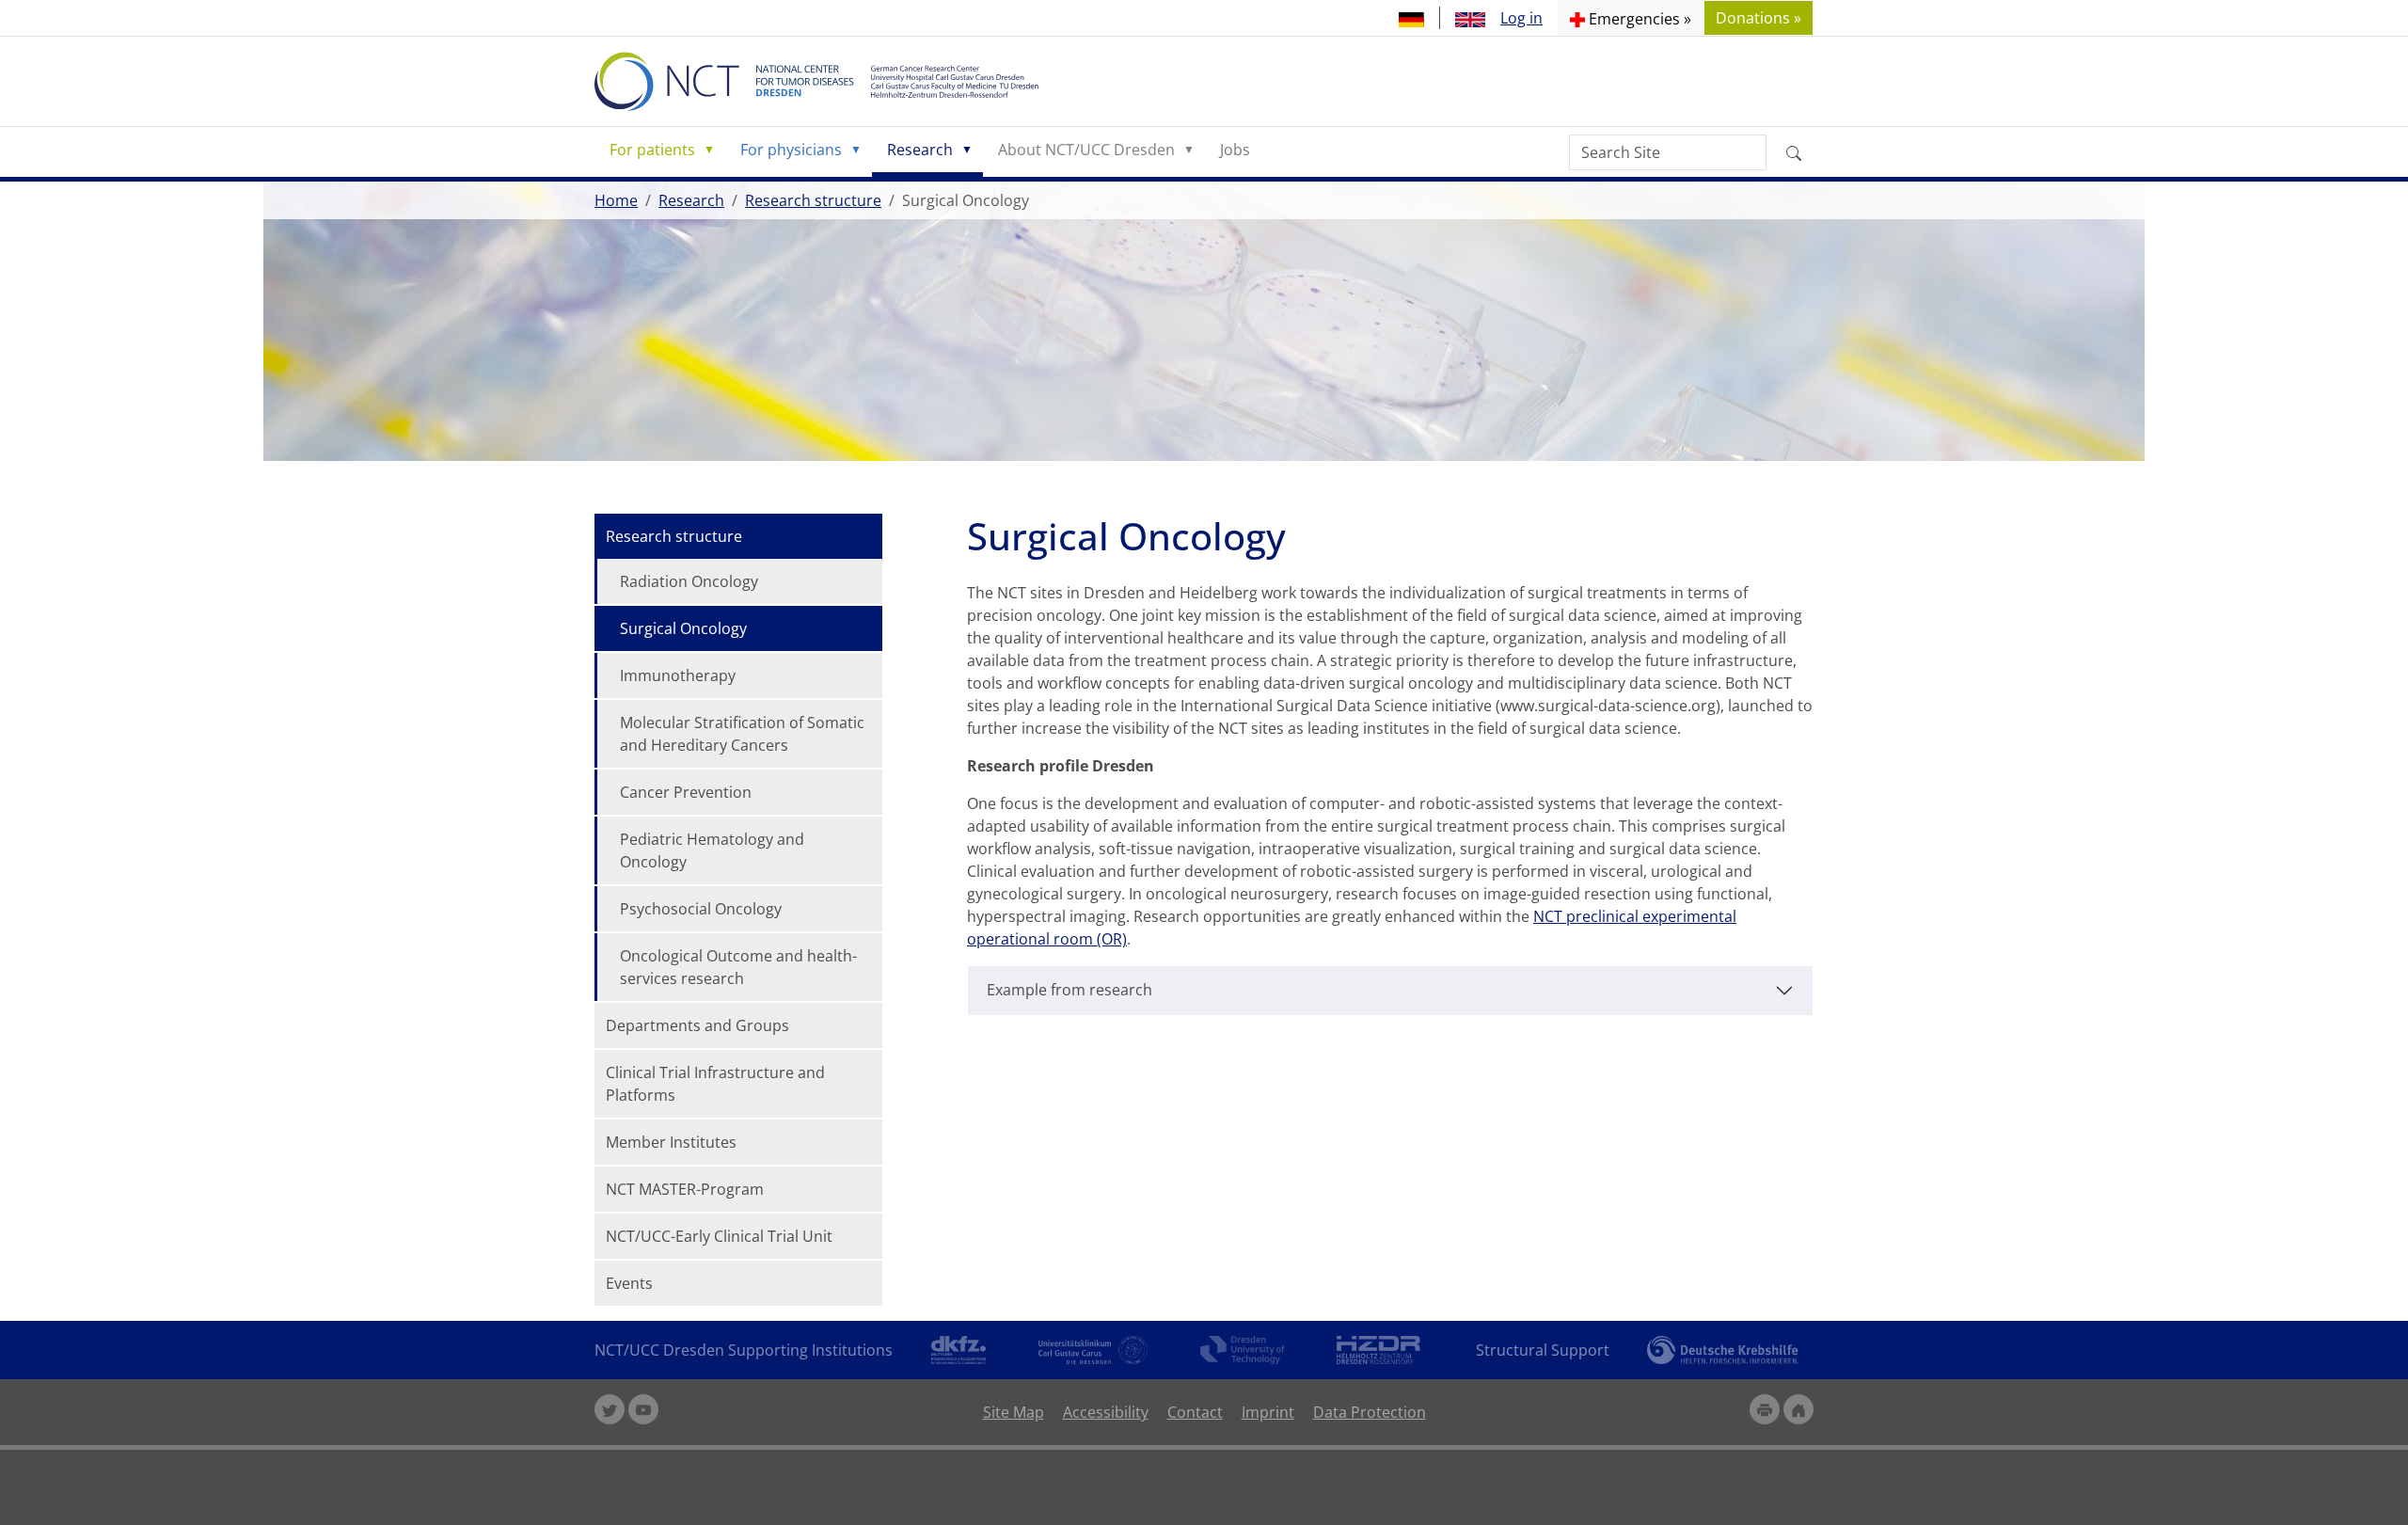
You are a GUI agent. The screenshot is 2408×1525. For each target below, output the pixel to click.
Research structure (813, 200)
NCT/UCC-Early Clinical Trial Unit (719, 1236)
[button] (1631, 18)
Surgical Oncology (683, 628)
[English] (1470, 18)
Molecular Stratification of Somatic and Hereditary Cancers (742, 734)
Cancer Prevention (686, 792)
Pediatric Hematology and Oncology (712, 850)
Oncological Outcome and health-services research (738, 967)
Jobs (1235, 150)
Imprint (1268, 1412)
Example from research (1069, 990)
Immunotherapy (678, 675)
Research (920, 150)
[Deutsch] (1411, 18)
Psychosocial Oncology (701, 909)
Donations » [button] (1758, 18)
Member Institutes (671, 1142)
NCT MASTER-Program (685, 1189)
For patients (652, 150)
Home (616, 200)
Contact (1195, 1412)
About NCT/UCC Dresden (1086, 150)
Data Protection (1370, 1412)
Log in (1521, 18)
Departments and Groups (697, 1025)
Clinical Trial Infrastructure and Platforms (715, 1084)
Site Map (1014, 1412)
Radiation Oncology (689, 581)
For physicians (791, 150)
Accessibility (1106, 1412)
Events (629, 1283)
